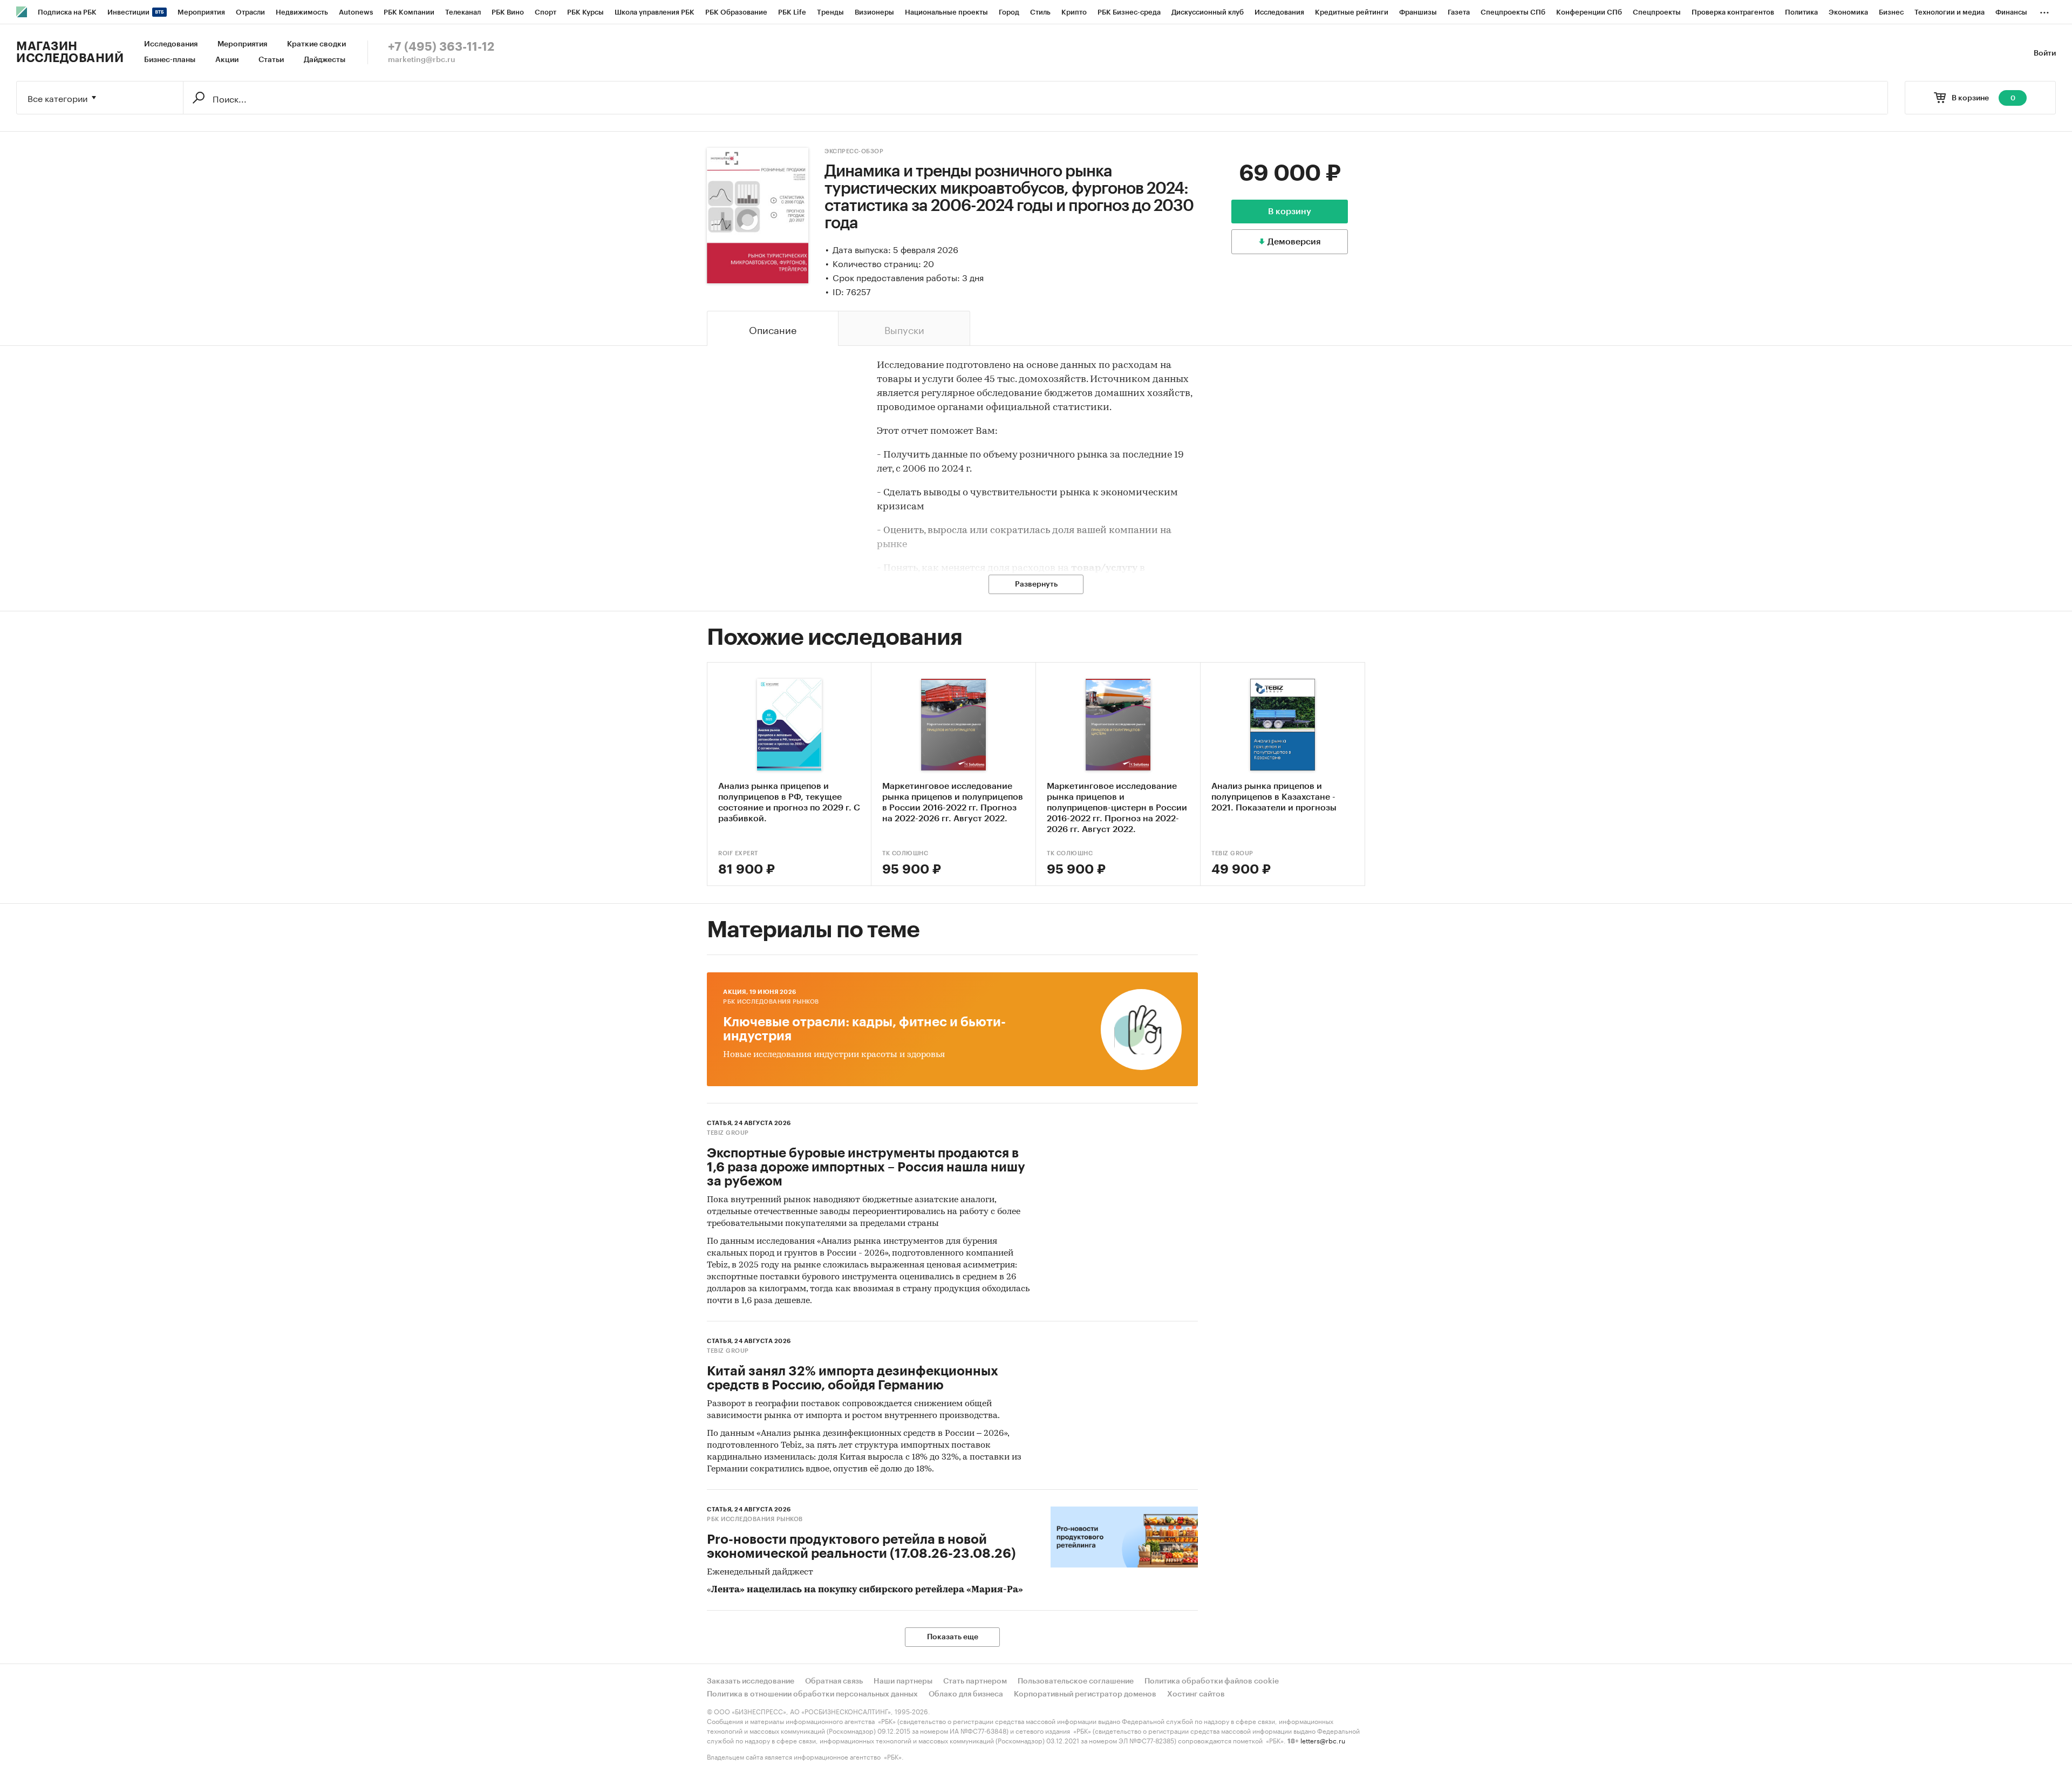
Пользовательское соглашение (1076, 1681)
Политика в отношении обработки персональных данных (812, 1694)
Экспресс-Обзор (854, 151)
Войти (2045, 53)
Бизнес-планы (170, 60)
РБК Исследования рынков (771, 1002)
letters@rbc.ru (1323, 1740)
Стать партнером (975, 1681)
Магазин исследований (70, 52)
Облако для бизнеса (966, 1694)
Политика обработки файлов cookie (1212, 1681)
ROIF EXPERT (738, 853)
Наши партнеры (903, 1681)
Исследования (171, 44)
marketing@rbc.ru (422, 60)
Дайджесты (325, 60)
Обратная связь (834, 1681)
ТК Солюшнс (905, 853)
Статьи (271, 60)
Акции (227, 60)
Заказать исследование (751, 1681)
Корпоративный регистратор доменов (1085, 1694)
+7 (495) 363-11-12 (441, 47)
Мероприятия (242, 44)
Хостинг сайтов (1196, 1694)
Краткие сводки (316, 44)
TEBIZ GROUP (1232, 853)
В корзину (1290, 212)
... (2044, 10)
